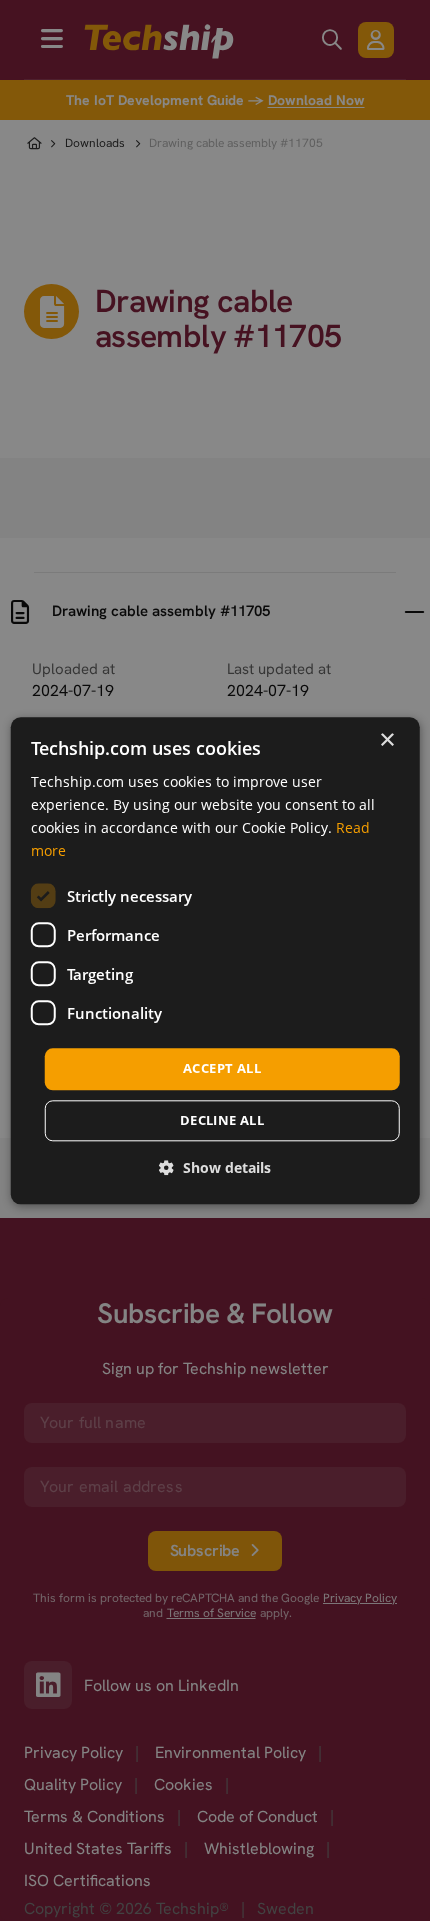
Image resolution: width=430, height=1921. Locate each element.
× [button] (386, 740)
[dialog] (215, 960)
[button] (215, 1167)
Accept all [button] (222, 1069)
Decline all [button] (222, 1120)
